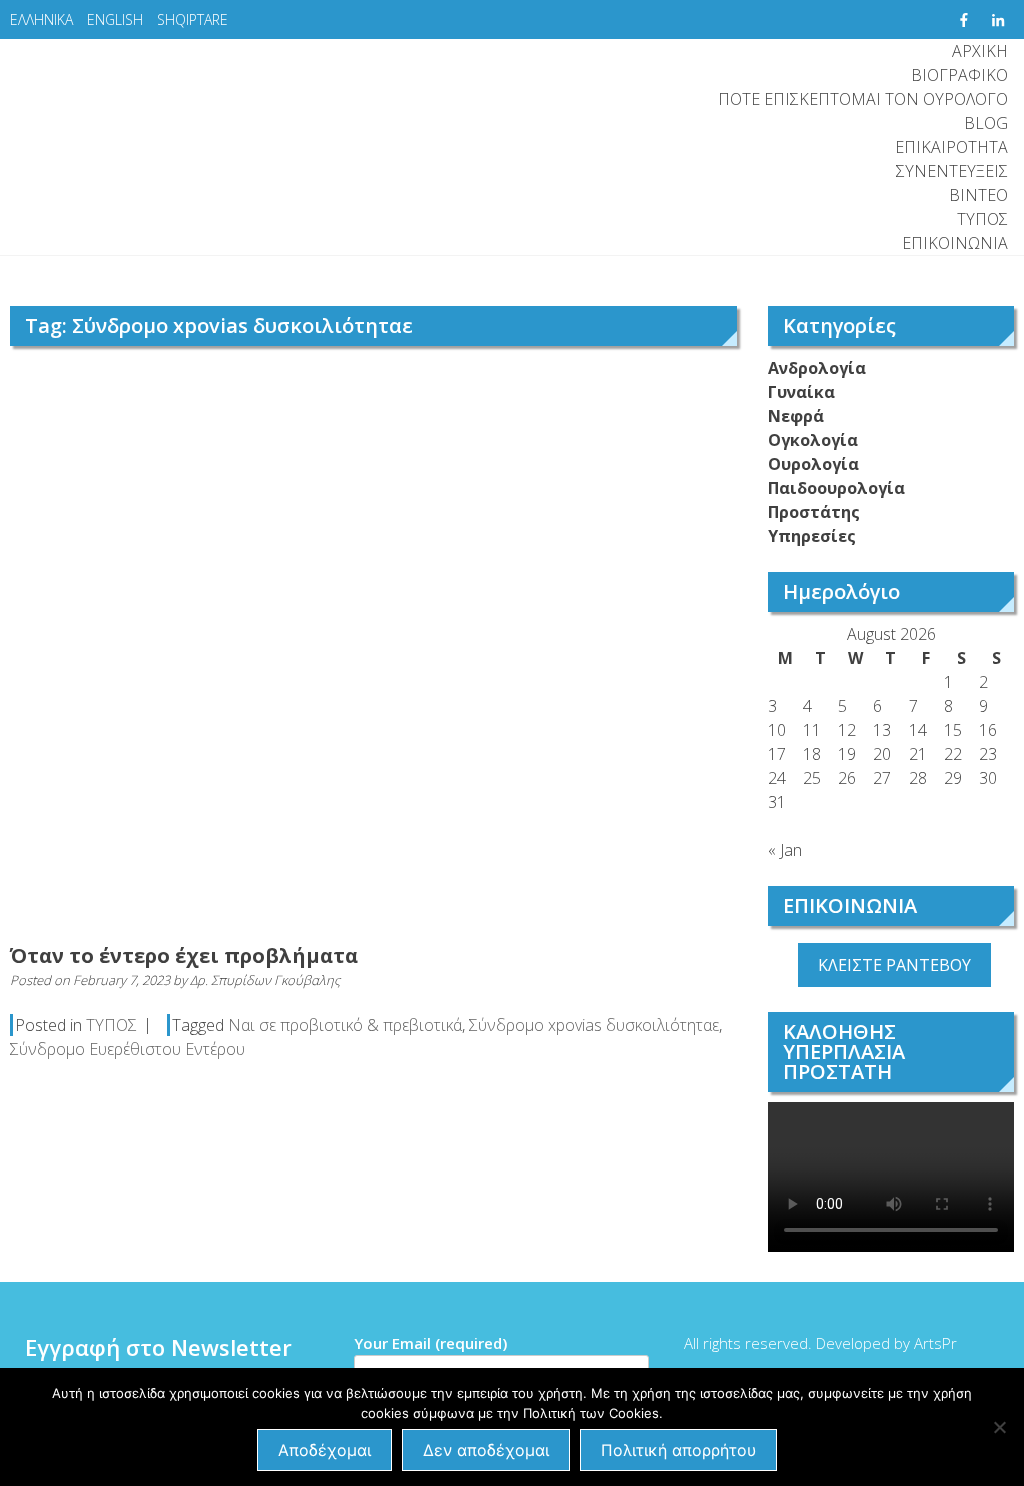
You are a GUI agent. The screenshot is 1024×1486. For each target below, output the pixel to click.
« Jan (785, 850)
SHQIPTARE (192, 19)
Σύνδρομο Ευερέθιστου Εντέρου (127, 1049)
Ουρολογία (813, 464)
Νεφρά (796, 416)
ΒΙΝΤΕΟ (978, 195)
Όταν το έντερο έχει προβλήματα (184, 955)
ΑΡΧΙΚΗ (980, 51)
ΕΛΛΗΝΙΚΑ (41, 19)
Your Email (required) (430, 1343)
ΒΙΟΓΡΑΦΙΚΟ (959, 75)
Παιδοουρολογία (836, 488)
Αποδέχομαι (324, 1450)
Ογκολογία (813, 440)
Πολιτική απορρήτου (678, 1450)
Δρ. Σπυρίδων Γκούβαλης (265, 980)
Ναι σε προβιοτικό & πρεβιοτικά (345, 1025)
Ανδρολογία (817, 368)
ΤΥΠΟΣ (982, 219)
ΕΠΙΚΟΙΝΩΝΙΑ (955, 243)
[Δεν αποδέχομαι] (999, 1427)
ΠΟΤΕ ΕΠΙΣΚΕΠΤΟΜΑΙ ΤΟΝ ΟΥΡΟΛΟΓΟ (863, 99)
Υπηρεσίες (812, 536)
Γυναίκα (801, 392)
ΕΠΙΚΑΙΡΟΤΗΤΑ (951, 147)
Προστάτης (814, 512)
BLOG (986, 123)
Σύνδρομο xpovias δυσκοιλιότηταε (594, 1025)
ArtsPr (935, 1343)
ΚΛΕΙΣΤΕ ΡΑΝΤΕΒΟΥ (894, 965)
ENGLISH (115, 19)
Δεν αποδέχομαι (486, 1450)
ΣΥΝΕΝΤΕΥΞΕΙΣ (952, 171)
